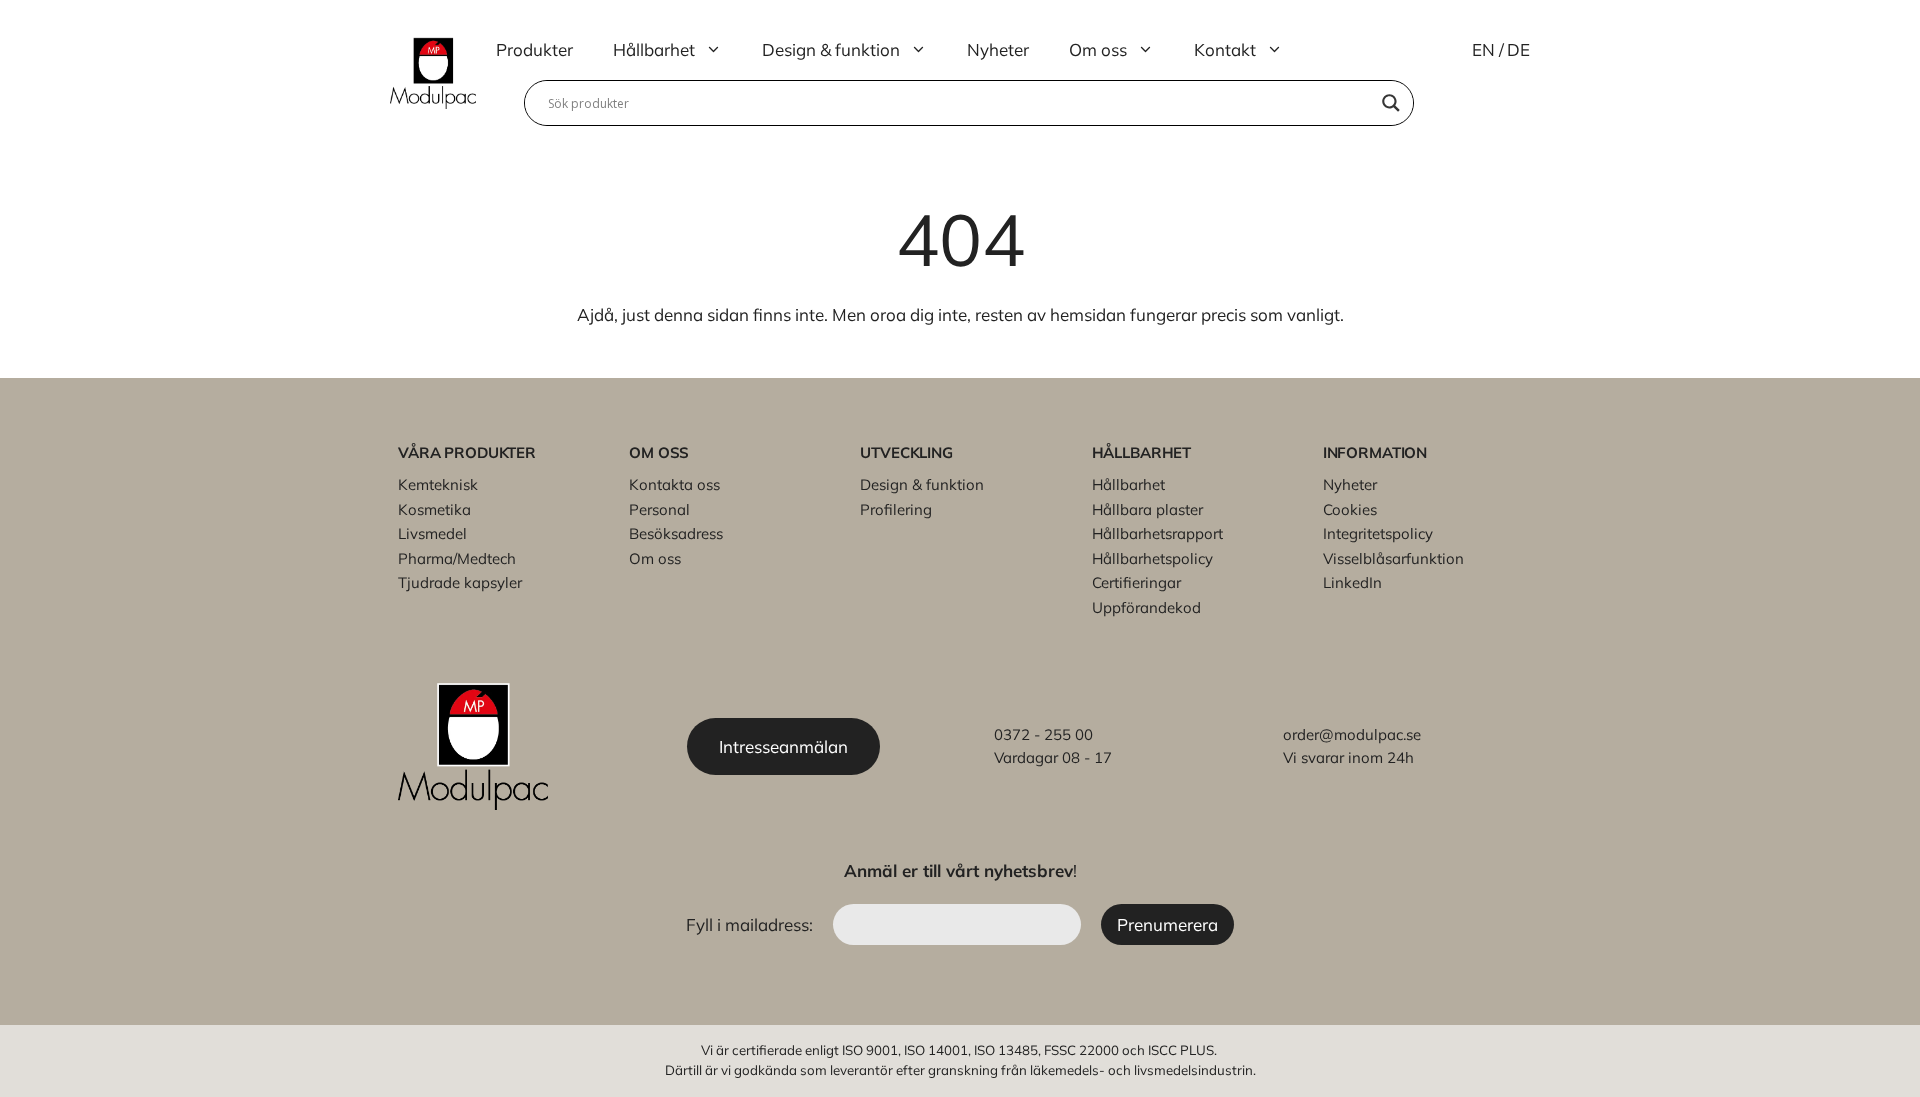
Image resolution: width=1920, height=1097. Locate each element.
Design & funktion (831, 49)
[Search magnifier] (1391, 103)
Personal (659, 509)
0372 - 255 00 (1043, 734)
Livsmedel (432, 533)
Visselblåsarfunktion (1393, 558)
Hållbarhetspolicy (1152, 558)
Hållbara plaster (1147, 509)
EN (1483, 49)
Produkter (534, 49)
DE (1518, 49)
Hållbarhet (654, 49)
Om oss (1098, 49)
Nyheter (998, 49)
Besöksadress (676, 533)
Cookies (1350, 509)
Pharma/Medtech (457, 558)
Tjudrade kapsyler (460, 582)
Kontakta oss (674, 484)
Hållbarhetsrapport (1157, 533)
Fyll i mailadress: (751, 924)
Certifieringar (1136, 582)
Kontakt (1225, 49)
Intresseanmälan (783, 746)
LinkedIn (1352, 582)
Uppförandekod (1146, 607)
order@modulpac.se (1352, 734)
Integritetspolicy (1378, 533)
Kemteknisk (438, 484)
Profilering (896, 509)
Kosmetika (434, 509)
